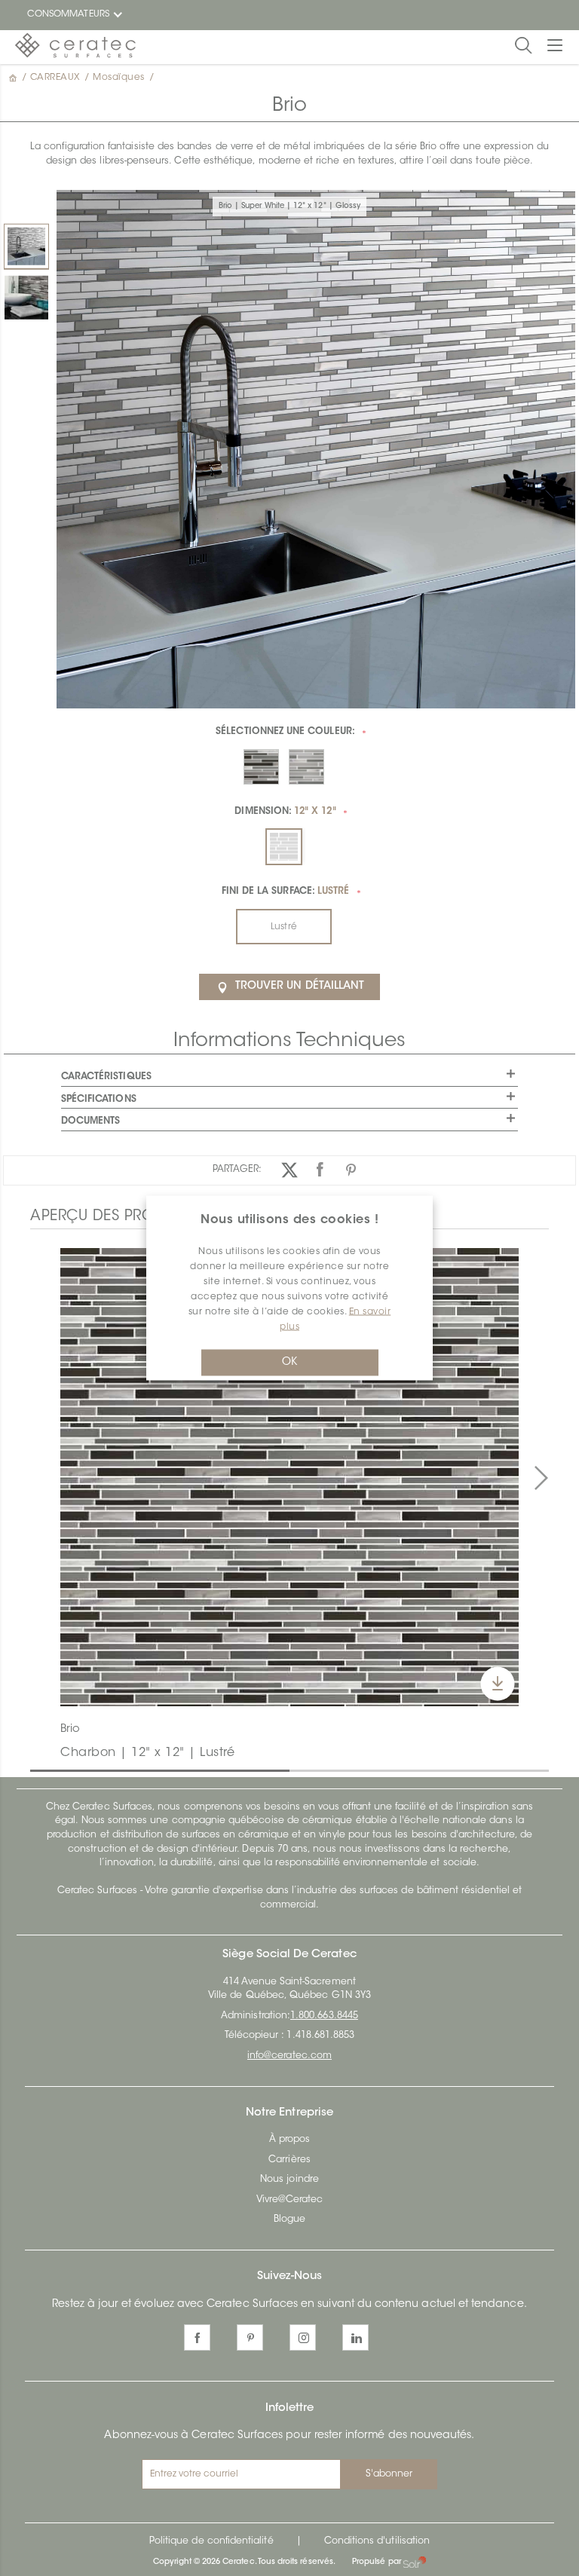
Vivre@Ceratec (290, 2200)
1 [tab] (38, 1770)
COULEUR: (285, 732)
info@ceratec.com (289, 2056)
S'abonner (389, 2474)
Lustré (283, 927)
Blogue (289, 2220)
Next (541, 1479)
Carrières (289, 2160)
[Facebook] (197, 2337)
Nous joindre (289, 2180)
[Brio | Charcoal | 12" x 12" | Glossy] (26, 298)
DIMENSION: (285, 812)
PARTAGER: (237, 1170)
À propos (289, 2140)
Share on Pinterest (351, 1170)
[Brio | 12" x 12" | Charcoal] (289, 1477)
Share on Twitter (289, 1170)
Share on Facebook (320, 1170)
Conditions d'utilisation (377, 2541)
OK (289, 1363)
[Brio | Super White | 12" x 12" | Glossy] (26, 246)
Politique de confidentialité (211, 2541)
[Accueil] (14, 78)
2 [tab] (297, 1770)
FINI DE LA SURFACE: (286, 892)
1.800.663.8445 (324, 2016)
